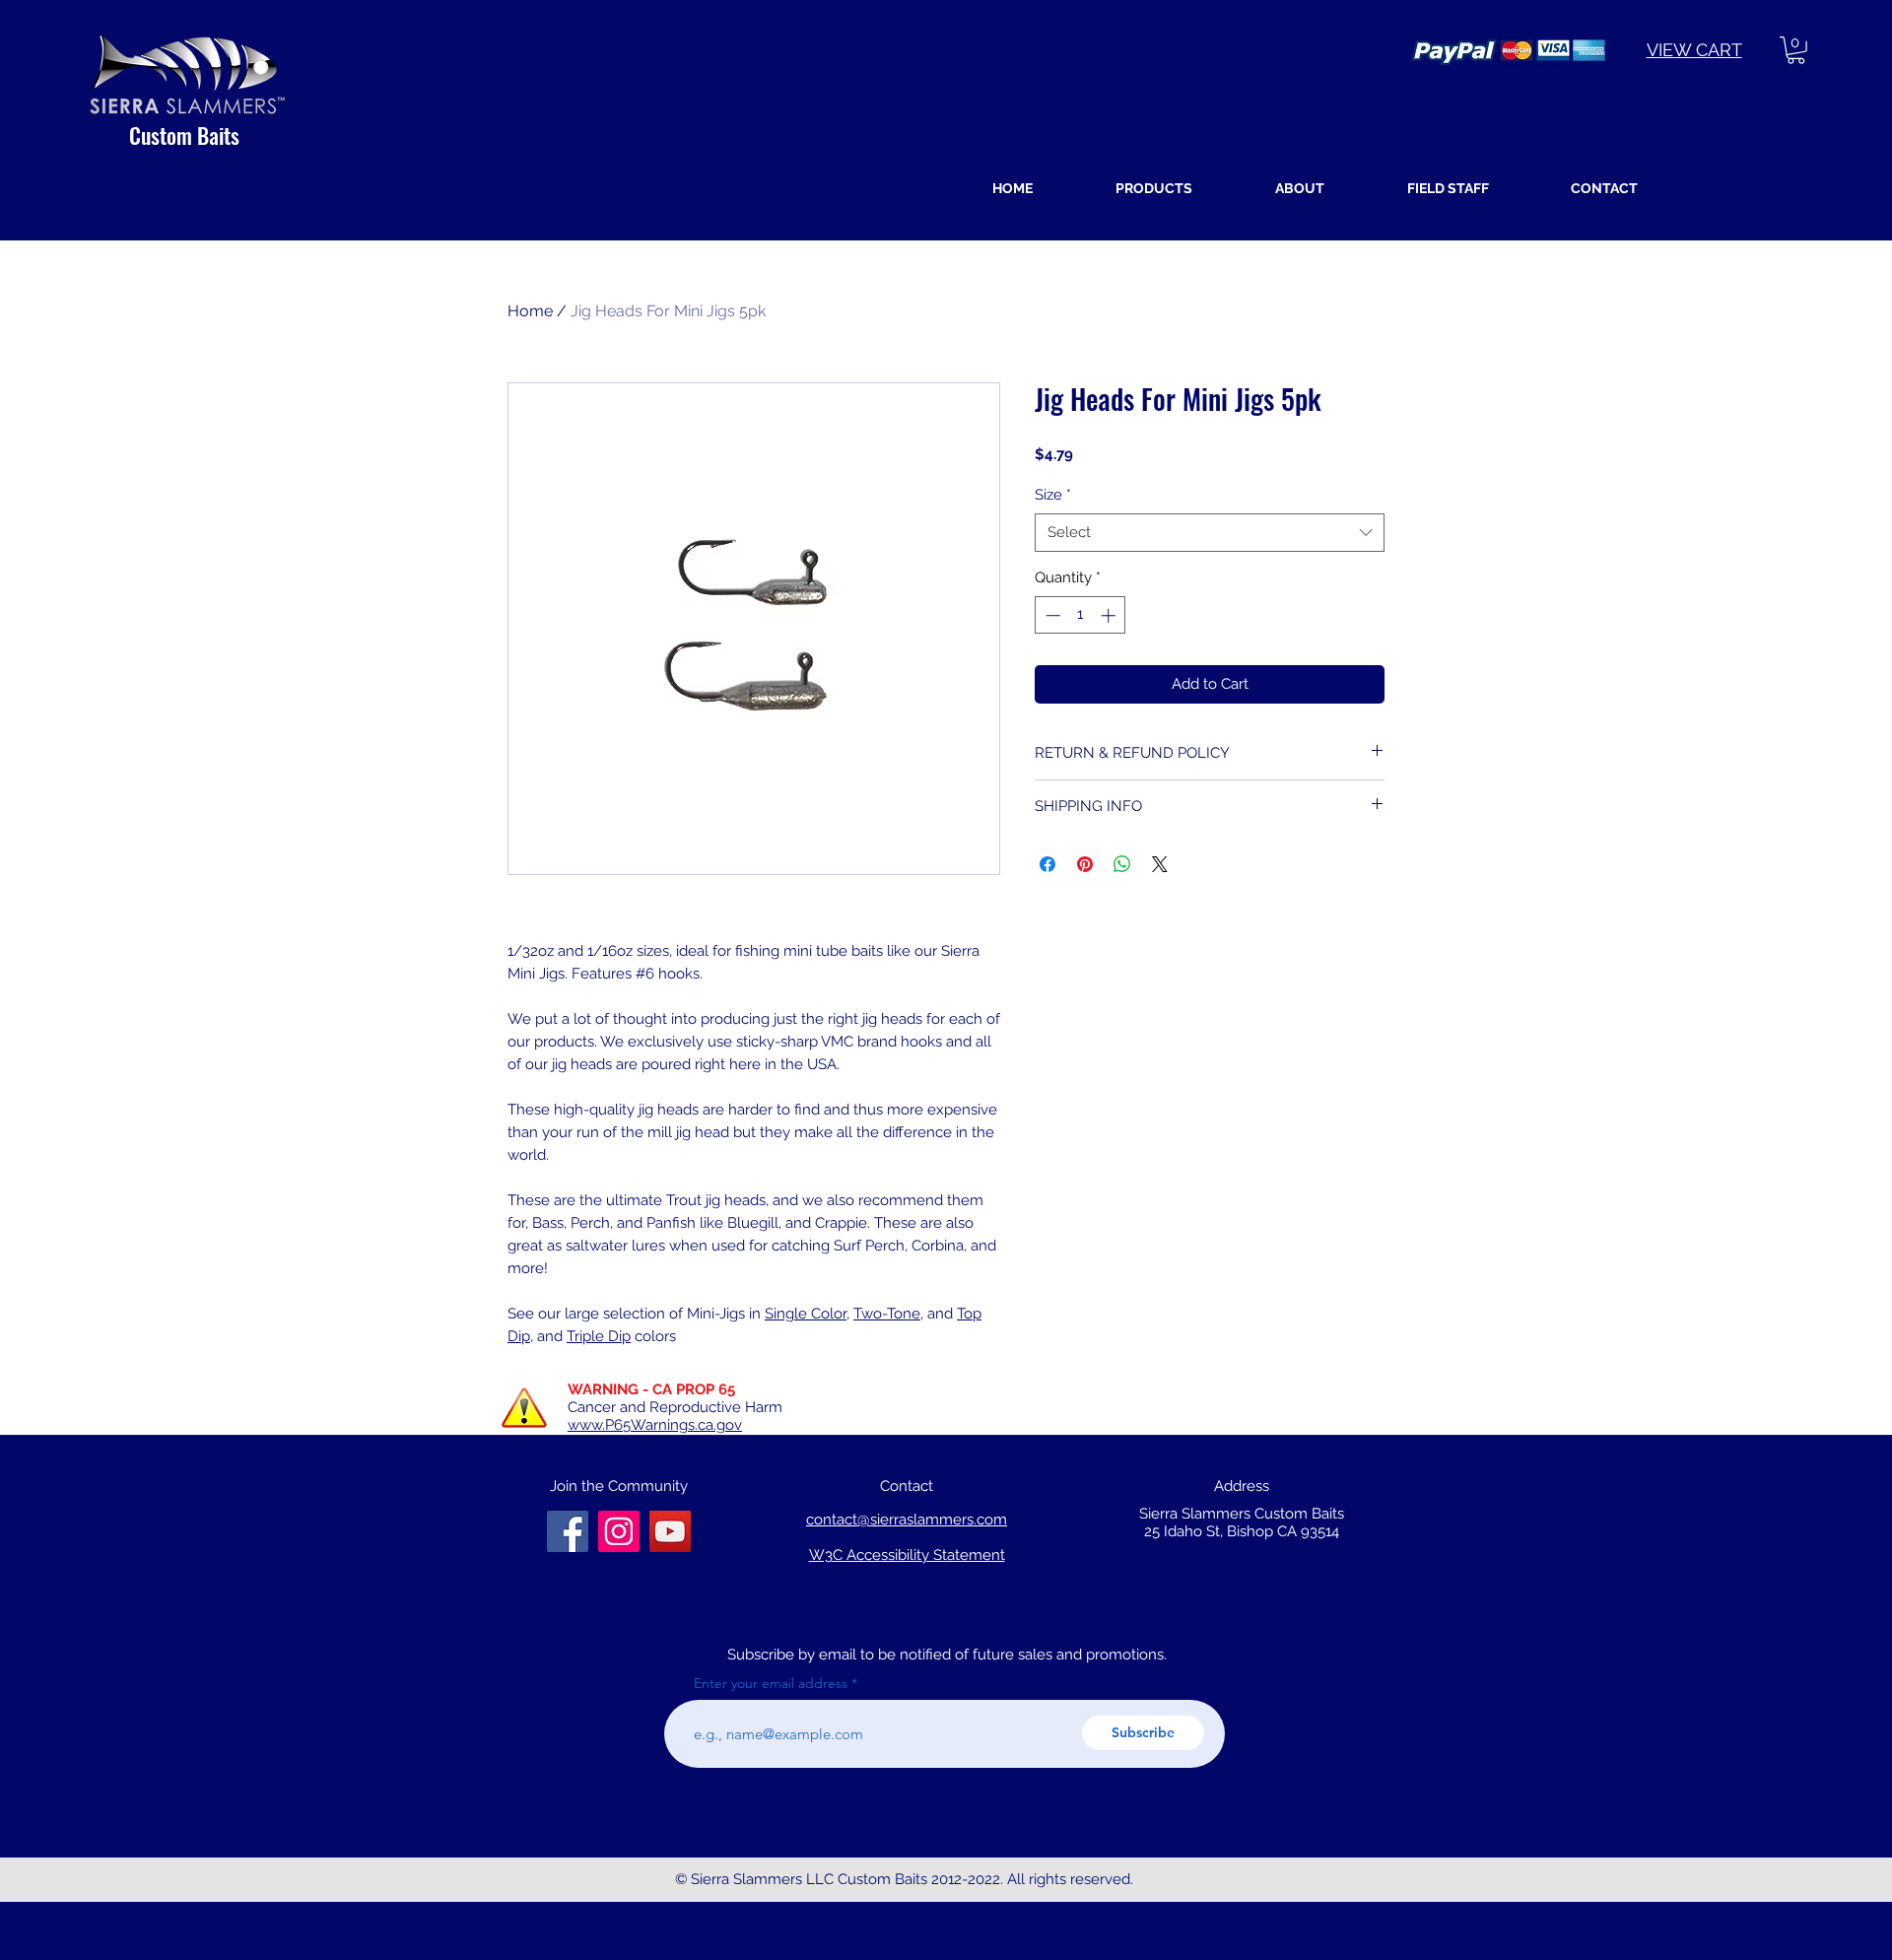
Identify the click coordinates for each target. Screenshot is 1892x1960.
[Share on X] (1160, 864)
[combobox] (1210, 533)
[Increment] (1110, 615)
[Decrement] (1051, 615)
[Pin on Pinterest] (1085, 864)
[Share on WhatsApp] (1122, 864)
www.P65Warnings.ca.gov (655, 1425)
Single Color (806, 1314)
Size (1053, 495)
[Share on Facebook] (1047, 864)
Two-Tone (887, 1314)
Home (530, 311)
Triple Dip (599, 1336)
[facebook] (568, 1531)
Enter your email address (771, 1683)
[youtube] (619, 1531)
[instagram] (670, 1531)
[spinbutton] (1081, 615)
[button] (1796, 50)
